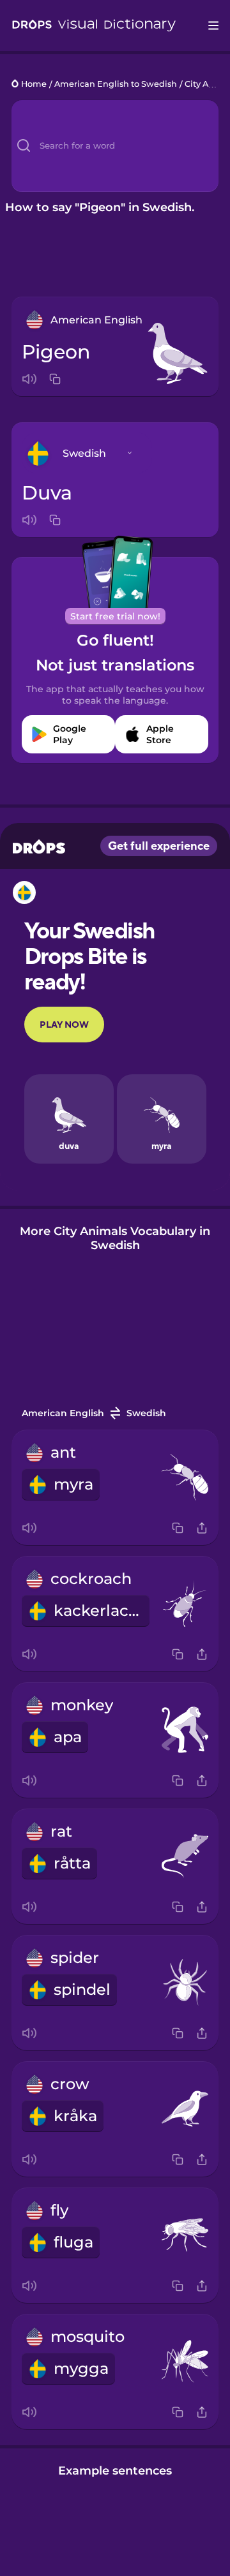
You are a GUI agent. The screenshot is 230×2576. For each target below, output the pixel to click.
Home (34, 85)
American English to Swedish (116, 85)
